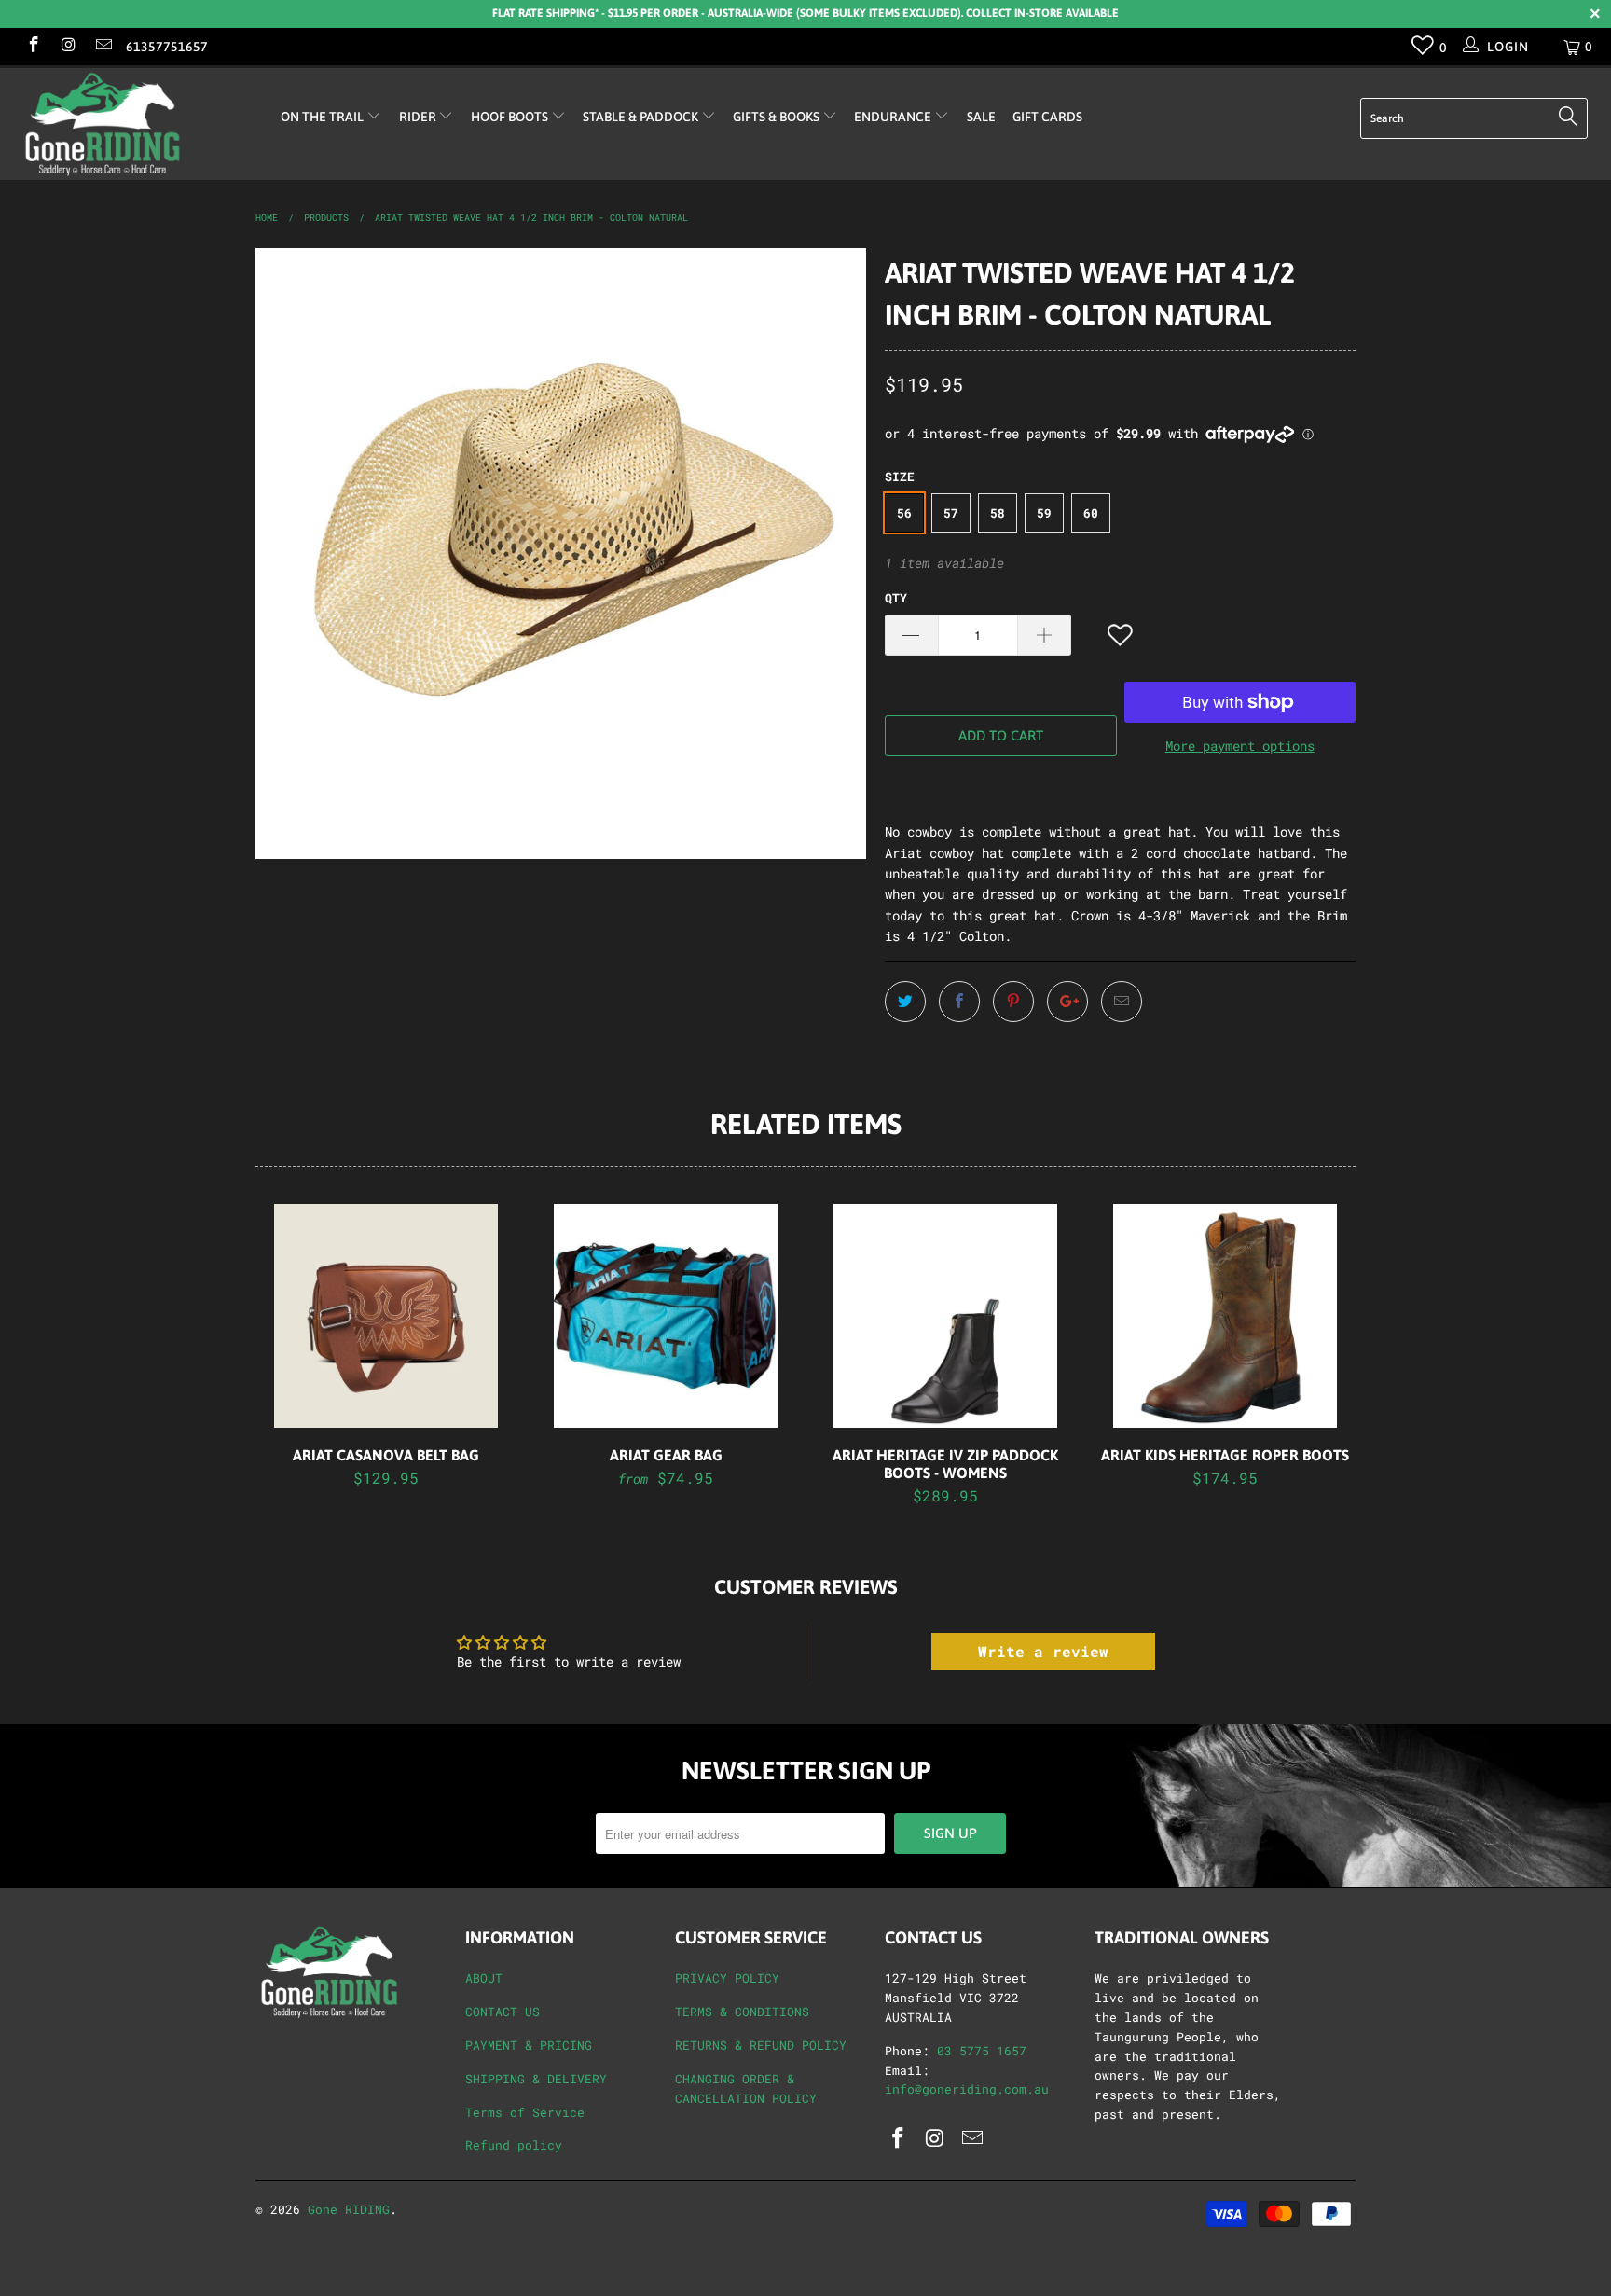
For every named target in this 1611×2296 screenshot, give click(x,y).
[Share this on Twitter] (905, 1002)
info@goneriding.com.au (967, 2089)
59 (1044, 513)
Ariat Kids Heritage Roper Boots (1225, 1316)
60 (1091, 513)
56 (904, 513)
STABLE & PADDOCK (642, 117)
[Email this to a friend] (1122, 1002)
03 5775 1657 (982, 2051)
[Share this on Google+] (1067, 1002)
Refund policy (514, 2145)
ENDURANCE (894, 117)
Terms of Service (525, 2112)
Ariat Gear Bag (666, 1316)
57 (951, 513)
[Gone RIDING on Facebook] (33, 46)
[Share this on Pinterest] (1013, 1002)
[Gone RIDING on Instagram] (68, 46)
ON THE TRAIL (324, 117)
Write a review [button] (1043, 1651)
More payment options (1240, 746)
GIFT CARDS (1047, 117)
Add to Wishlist (1122, 636)
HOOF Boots (511, 117)
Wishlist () (1423, 49)
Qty (896, 598)
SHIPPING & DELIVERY (536, 2079)
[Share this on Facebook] (959, 1002)
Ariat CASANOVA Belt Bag (386, 1316)
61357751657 (167, 47)
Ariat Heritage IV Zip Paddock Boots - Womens (945, 1316)
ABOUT (484, 1978)
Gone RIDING (349, 2209)
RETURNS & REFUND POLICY (761, 2045)
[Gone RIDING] (138, 124)
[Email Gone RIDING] (103, 46)
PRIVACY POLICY (727, 1978)
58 (998, 513)
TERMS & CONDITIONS (742, 2012)
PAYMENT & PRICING (529, 2045)
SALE (981, 117)
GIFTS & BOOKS (778, 117)
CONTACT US (503, 2012)
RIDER (419, 117)
